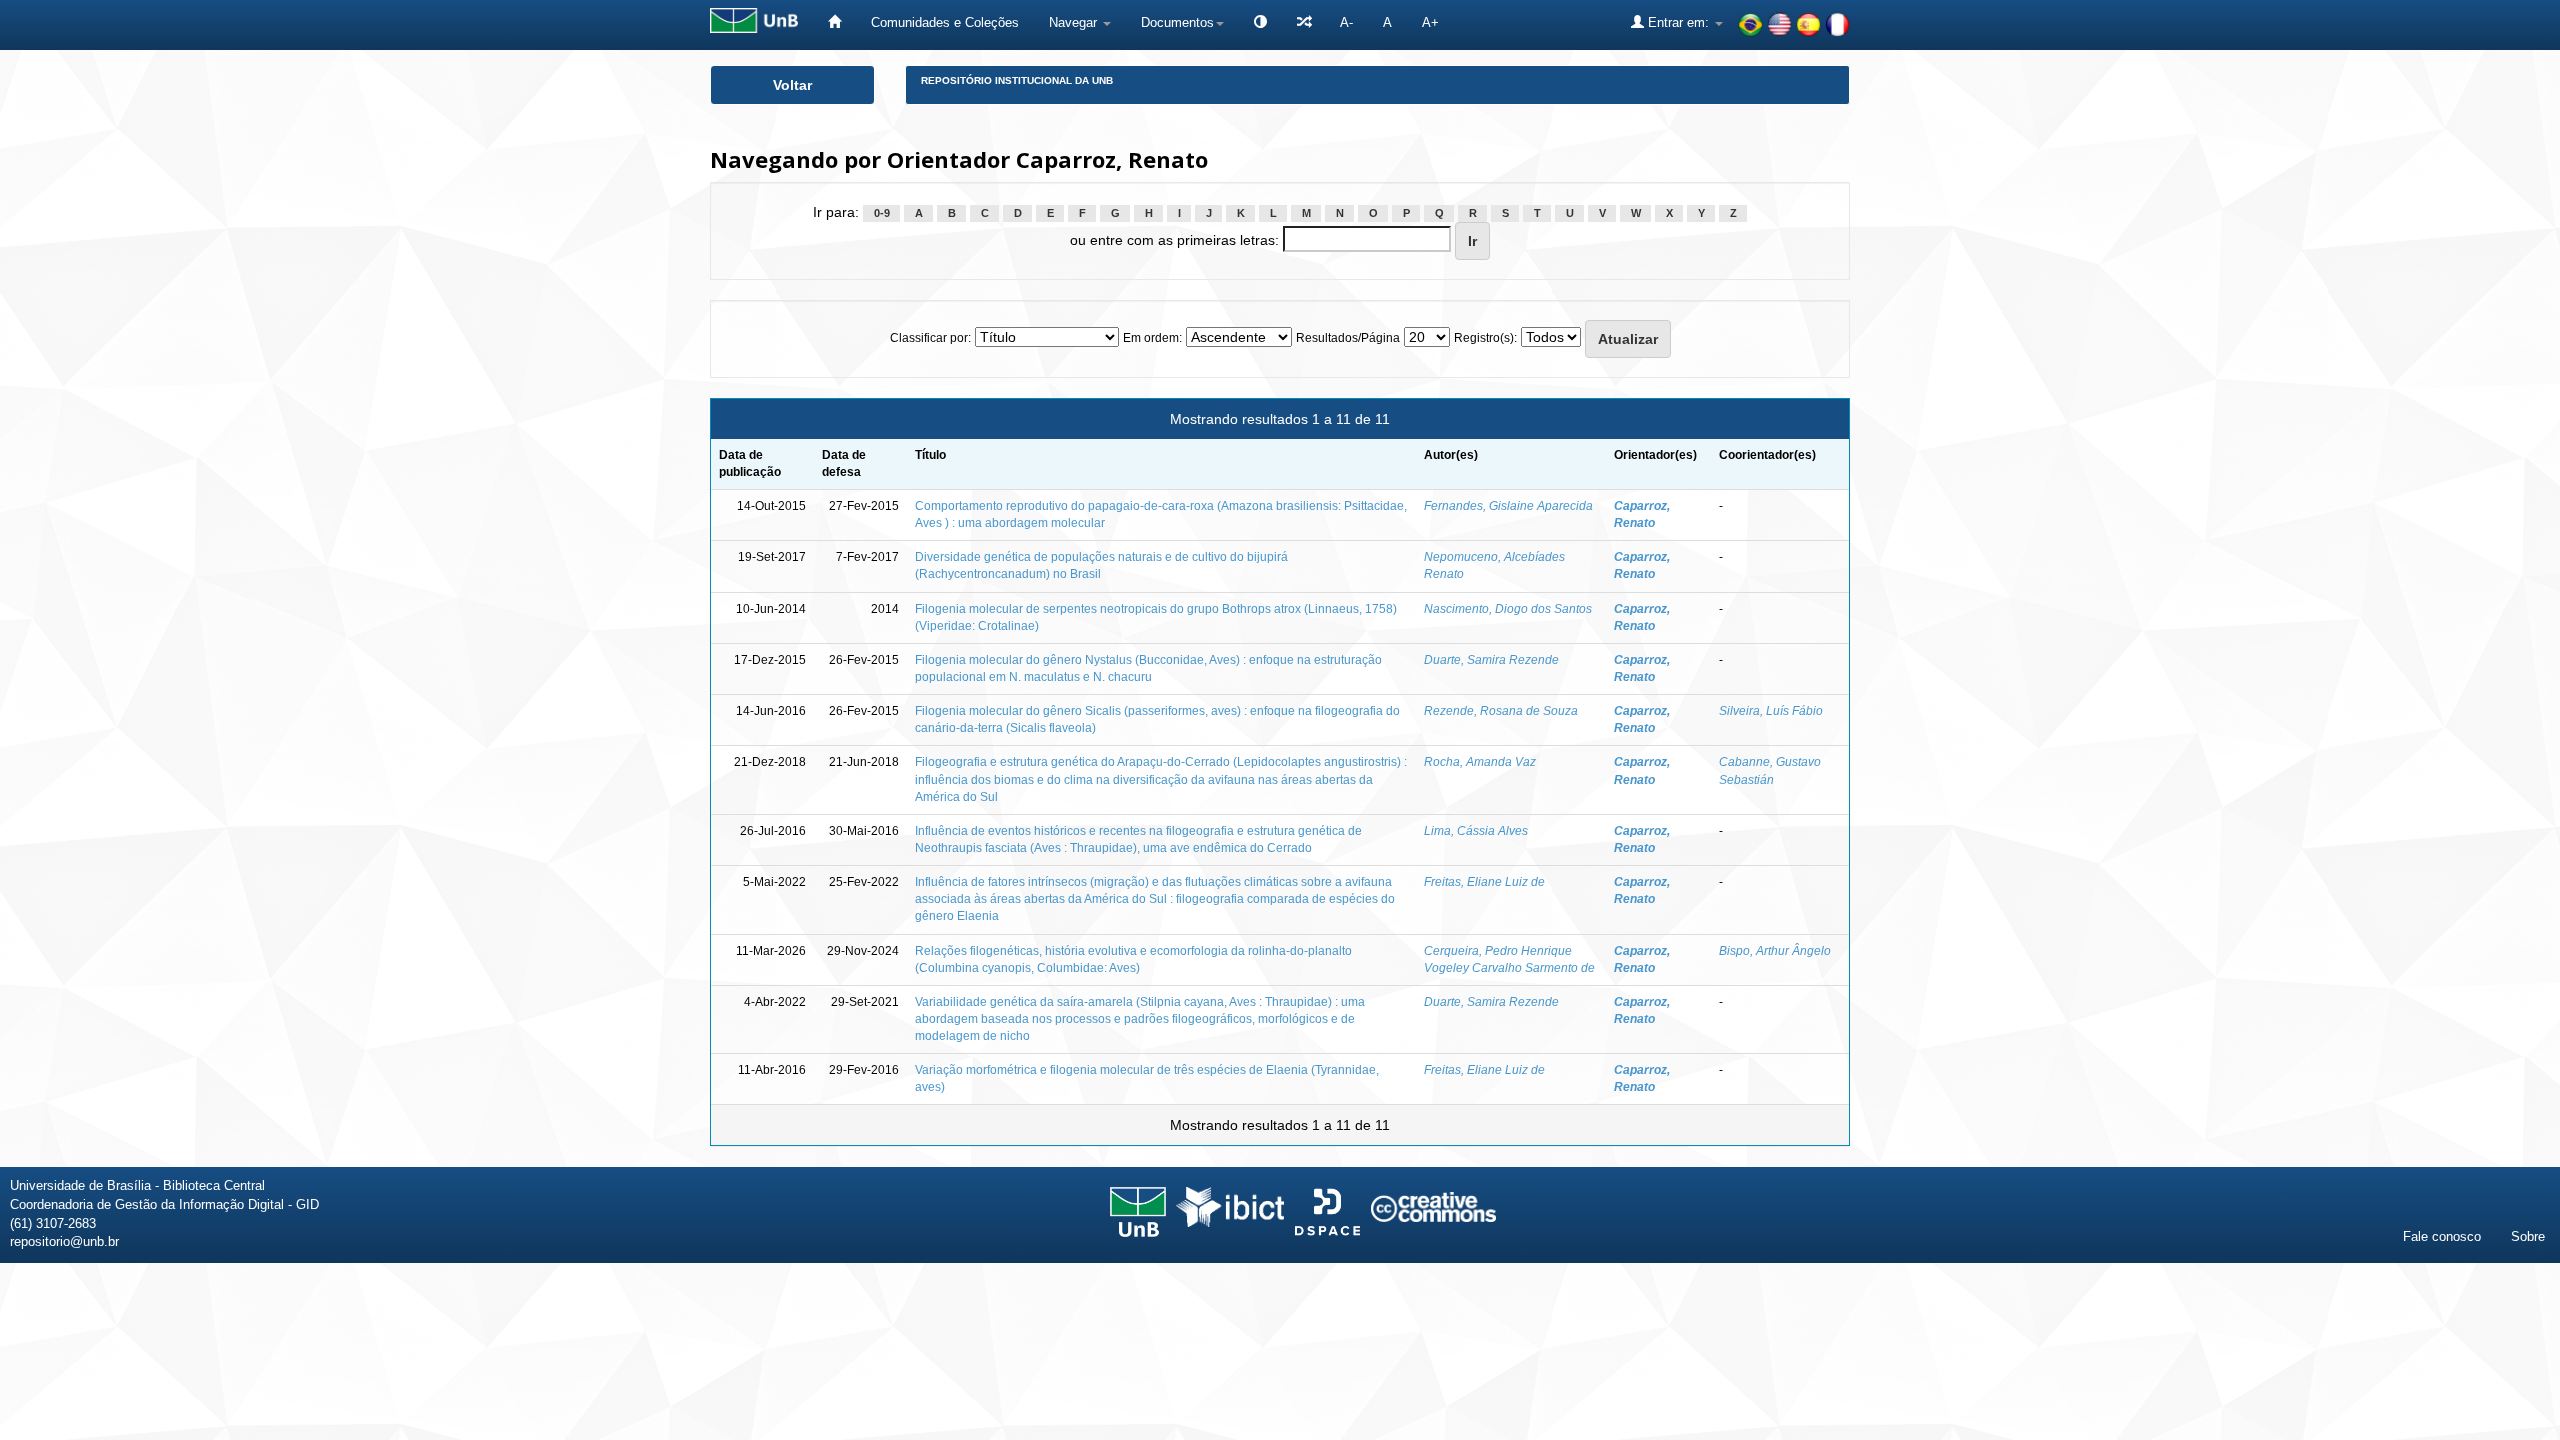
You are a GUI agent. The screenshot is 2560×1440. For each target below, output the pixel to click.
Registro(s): (1485, 338)
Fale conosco (2442, 1236)
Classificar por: (930, 338)
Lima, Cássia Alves (1476, 831)
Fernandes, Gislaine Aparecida (1508, 506)
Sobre (2528, 1236)
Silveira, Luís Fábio (1771, 711)
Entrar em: (1678, 22)
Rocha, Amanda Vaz (1480, 762)
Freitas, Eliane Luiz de (1484, 882)
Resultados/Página (1348, 338)
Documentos (1177, 22)
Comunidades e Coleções (945, 22)
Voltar (792, 85)
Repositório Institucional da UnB (1017, 80)
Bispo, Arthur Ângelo (1775, 951)
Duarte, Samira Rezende (1491, 660)
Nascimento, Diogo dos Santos (1508, 609)
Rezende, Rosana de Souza (1501, 711)
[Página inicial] (834, 22)
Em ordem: (1152, 338)
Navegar (1075, 22)
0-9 (882, 213)
